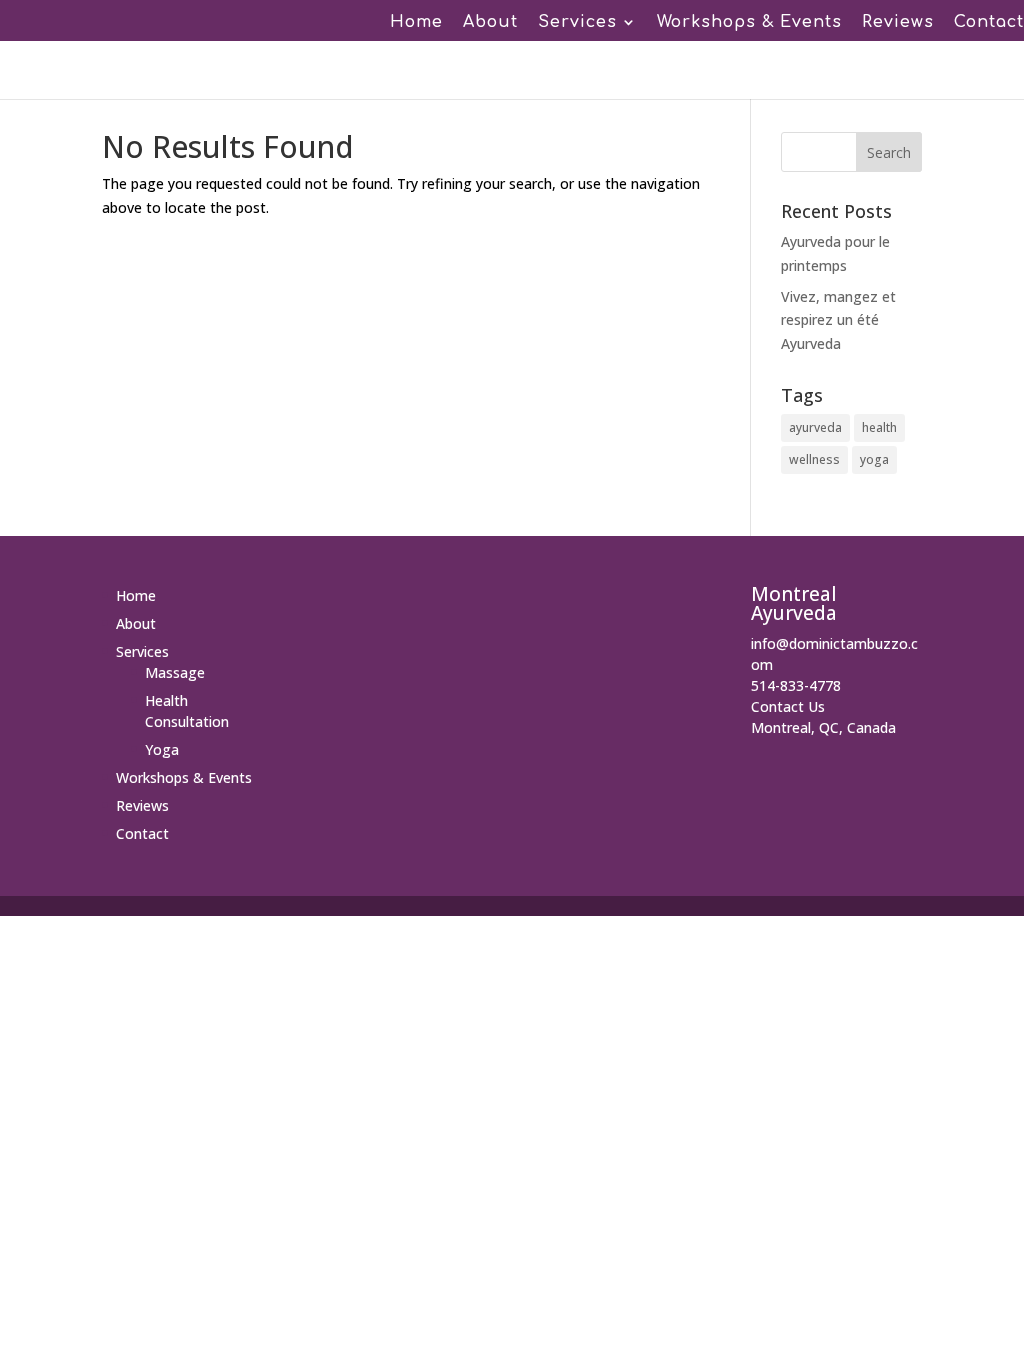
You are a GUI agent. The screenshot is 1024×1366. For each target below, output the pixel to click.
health (879, 427)
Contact (989, 23)
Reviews (898, 23)
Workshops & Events (749, 23)
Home (416, 23)
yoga (874, 459)
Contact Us (788, 706)
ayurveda (815, 427)
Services (577, 23)
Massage (175, 672)
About (490, 23)
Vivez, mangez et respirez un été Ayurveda (838, 320)
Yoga (162, 749)
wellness (814, 459)
